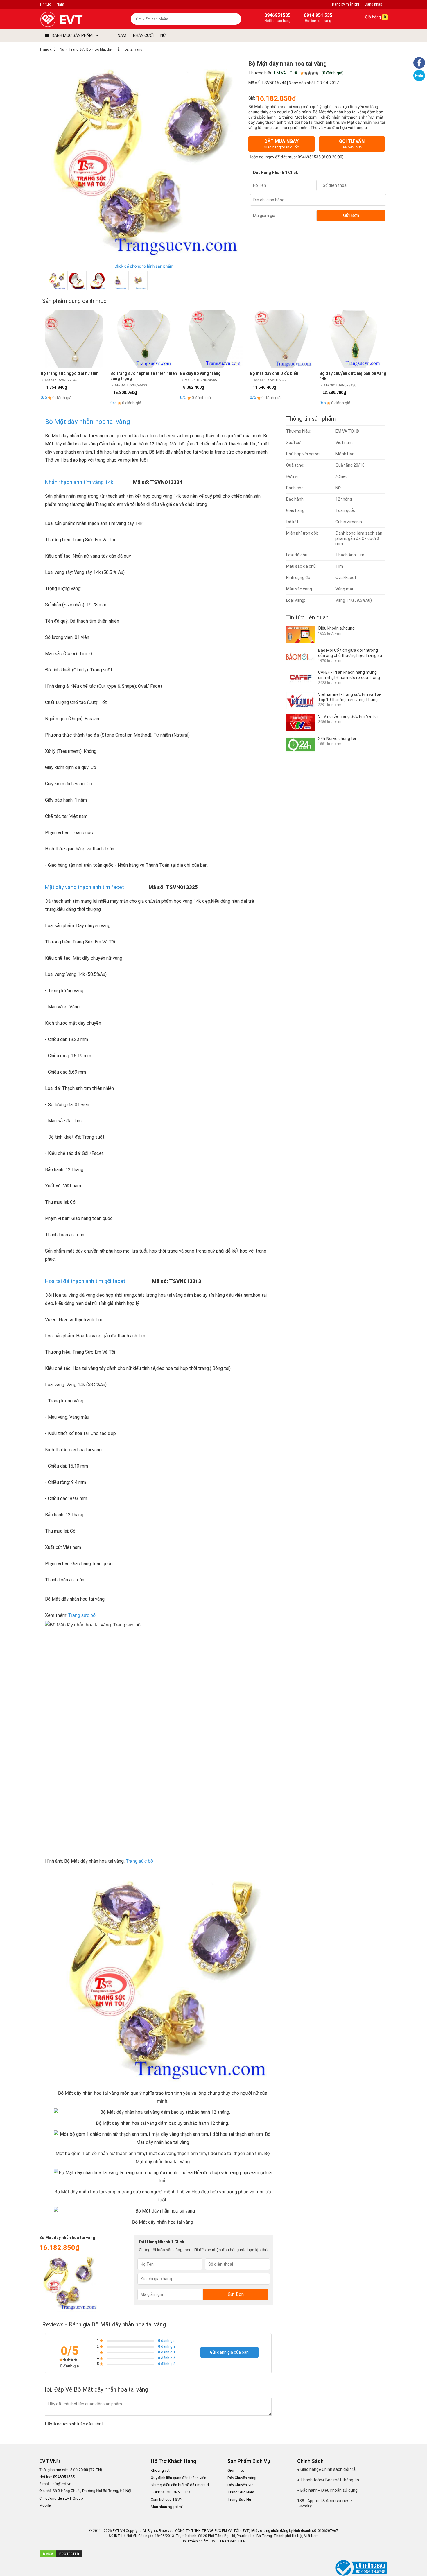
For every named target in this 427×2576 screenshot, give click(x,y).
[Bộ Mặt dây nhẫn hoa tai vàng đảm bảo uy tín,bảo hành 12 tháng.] (77, 281)
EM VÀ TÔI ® (286, 73)
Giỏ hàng (375, 17)
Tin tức (45, 4)
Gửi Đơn (351, 215)
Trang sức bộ (82, 1615)
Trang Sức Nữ (239, 2499)
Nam (60, 4)
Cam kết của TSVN (167, 2499)
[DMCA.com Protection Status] (61, 2557)
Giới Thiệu (236, 2470)
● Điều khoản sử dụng (338, 2490)
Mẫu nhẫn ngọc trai (167, 2507)
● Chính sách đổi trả (337, 2469)
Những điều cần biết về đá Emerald (180, 2485)
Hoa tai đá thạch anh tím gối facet (85, 1281)
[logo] (75, 20)
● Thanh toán (310, 2480)
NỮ (163, 35)
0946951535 (309, 157)
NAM (122, 35)
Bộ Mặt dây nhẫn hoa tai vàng (88, 422)
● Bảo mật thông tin (341, 2480)
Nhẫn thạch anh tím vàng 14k (79, 482)
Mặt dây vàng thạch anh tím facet (85, 887)
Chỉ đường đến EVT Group (61, 2498)
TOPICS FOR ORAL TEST (172, 2492)
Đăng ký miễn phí (346, 4)
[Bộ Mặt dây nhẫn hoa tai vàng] (138, 281)
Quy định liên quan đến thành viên (178, 2478)
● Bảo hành (307, 2490)
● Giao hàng (308, 2469)
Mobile (45, 2506)
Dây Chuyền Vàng (242, 2478)
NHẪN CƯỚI (143, 35)
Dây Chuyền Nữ (240, 2485)
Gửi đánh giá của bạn (229, 2352)
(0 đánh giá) (333, 73)
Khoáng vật (160, 2470)
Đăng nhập (373, 4)
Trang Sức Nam (241, 2492)
